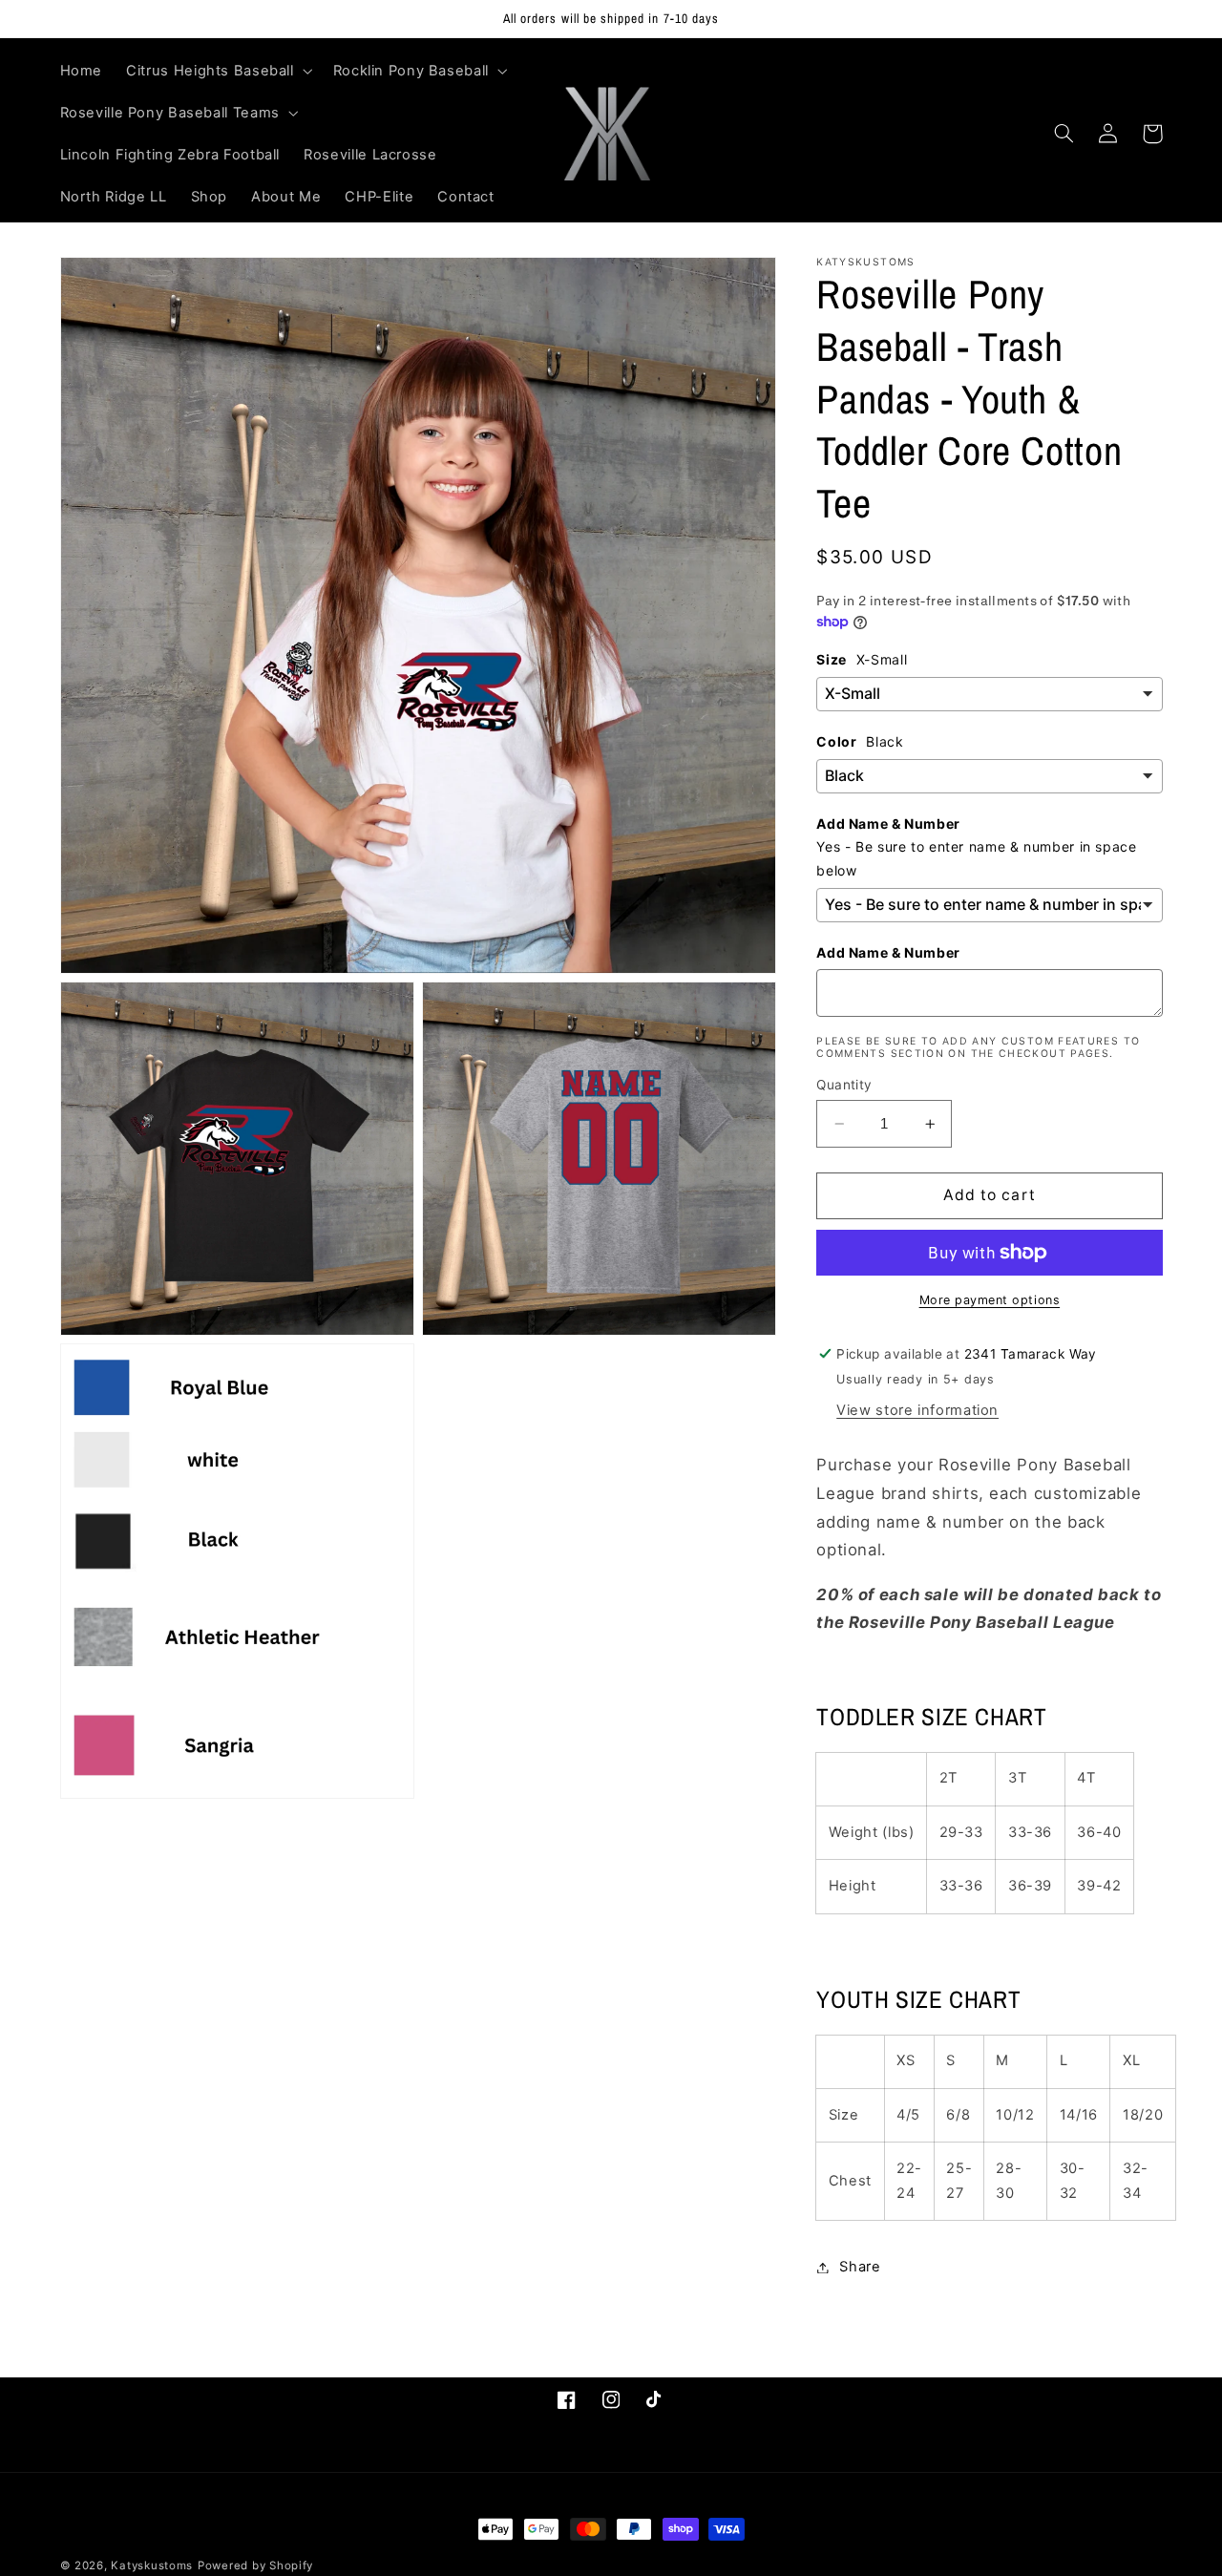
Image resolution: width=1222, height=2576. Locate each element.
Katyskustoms (152, 2565)
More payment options (990, 1300)
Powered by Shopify (255, 2565)
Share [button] (860, 2267)
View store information (917, 1410)
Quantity (844, 1085)
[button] (218, 71)
